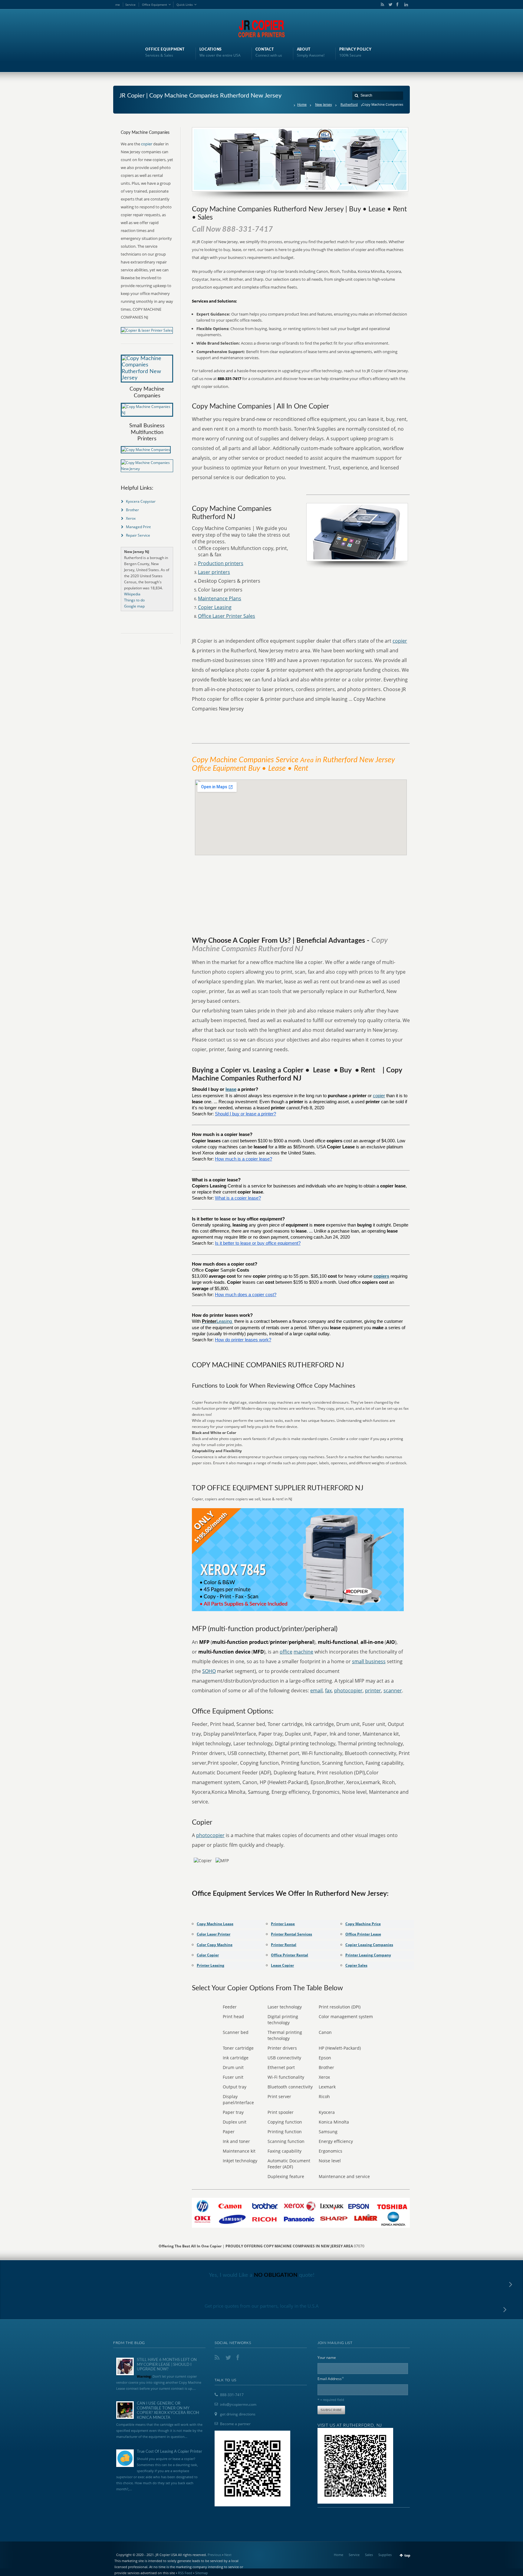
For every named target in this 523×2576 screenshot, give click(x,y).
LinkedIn (405, 5)
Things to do (134, 600)
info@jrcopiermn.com (238, 2404)
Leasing (225, 1321)
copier (400, 641)
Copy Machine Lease (215, 1924)
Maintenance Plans (220, 598)
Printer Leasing (211, 1965)
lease (231, 1089)
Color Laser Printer (214, 1934)
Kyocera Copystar (141, 501)
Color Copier (208, 1955)
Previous (214, 2555)
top (407, 2555)
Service (130, 5)
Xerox (131, 518)
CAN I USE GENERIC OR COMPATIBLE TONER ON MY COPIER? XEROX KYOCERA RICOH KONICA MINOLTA (168, 2411)
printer (373, 1690)
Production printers (221, 563)
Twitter (389, 5)
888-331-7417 (232, 2395)
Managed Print (138, 527)
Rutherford (349, 104)
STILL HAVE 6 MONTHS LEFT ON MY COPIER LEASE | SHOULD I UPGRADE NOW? (167, 2365)
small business (369, 1661)
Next (228, 2555)
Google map (134, 606)
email (316, 1690)
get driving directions (238, 2414)
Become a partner (235, 2424)
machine (303, 1652)
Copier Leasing (215, 607)
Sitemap (202, 2573)
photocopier (348, 1690)
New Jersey (324, 104)
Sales (369, 2555)
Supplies (385, 2555)
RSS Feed (185, 2573)
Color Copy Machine (215, 1945)
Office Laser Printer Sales (227, 616)
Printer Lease (283, 1924)
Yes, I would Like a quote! (262, 2275)
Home (302, 104)
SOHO (209, 1671)
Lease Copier (282, 1965)
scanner (393, 1690)
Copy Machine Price (363, 1924)
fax (328, 1690)
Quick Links (185, 5)
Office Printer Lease (363, 1934)
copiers (381, 1276)
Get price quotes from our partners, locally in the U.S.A (262, 2306)
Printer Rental (284, 1945)
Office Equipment (155, 5)
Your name (327, 2357)
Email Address (331, 2378)
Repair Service (138, 535)
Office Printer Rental (289, 1955)
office (286, 1652)
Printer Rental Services (291, 1934)
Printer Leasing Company (368, 1955)
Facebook (397, 5)
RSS (381, 5)
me (118, 5)
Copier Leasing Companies (369, 1945)
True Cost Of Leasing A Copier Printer (169, 2452)
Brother (132, 510)
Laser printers (214, 572)
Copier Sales (356, 1965)
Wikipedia (132, 594)
